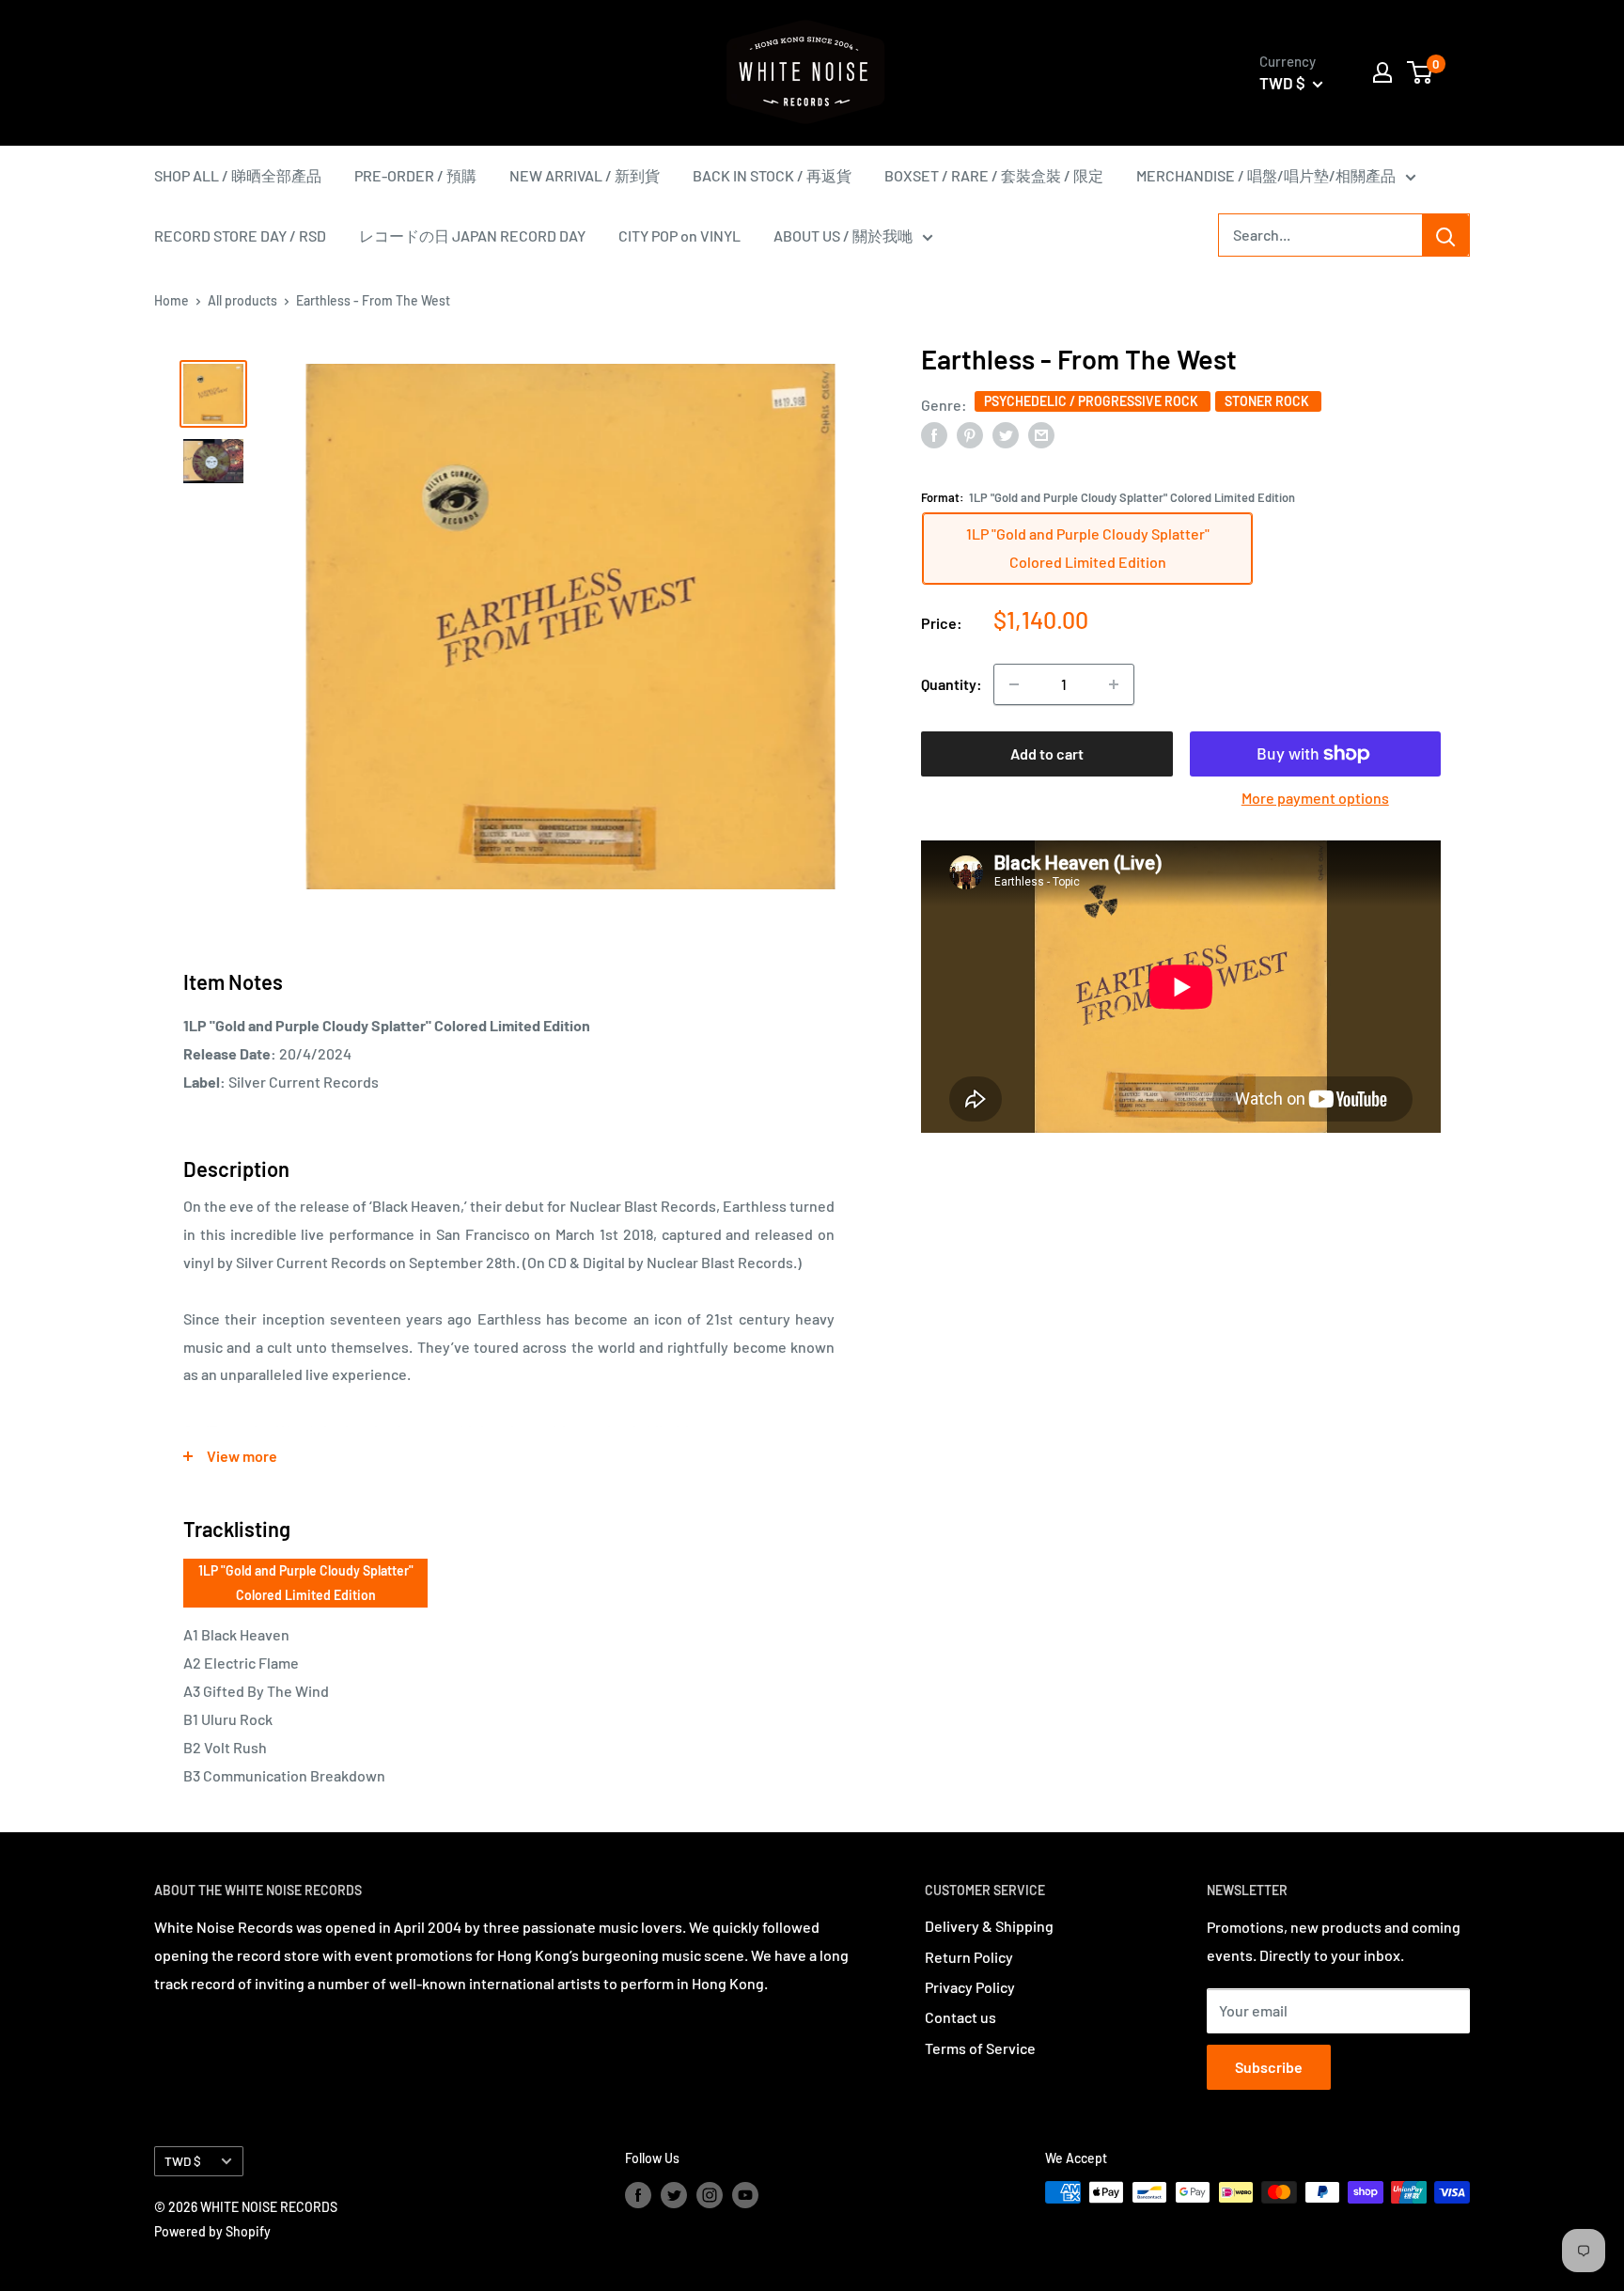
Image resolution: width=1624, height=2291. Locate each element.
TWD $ (183, 2161)
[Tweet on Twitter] (1006, 434)
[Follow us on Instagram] (710, 2194)
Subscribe (1269, 2067)
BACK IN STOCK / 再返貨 (772, 175)
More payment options (1315, 798)
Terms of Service (980, 2048)
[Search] (1445, 235)
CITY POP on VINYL (679, 235)
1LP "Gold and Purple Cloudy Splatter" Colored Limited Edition (306, 1583)
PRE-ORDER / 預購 (415, 175)
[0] (1421, 72)
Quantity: (952, 684)
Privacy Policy (970, 1987)
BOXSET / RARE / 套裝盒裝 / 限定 (994, 175)
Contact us (960, 2017)
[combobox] (1320, 235)
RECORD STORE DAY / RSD (240, 235)
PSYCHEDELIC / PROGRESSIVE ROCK (1093, 401)
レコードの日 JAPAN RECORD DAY (472, 235)
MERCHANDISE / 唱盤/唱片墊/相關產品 (1266, 175)
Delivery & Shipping (989, 1926)
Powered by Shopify (212, 2231)
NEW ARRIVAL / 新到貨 (585, 175)
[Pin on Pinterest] (970, 434)
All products (242, 300)
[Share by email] (1041, 434)
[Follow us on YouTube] (745, 2194)
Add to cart (1047, 753)
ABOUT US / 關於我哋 (843, 235)
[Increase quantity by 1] (1114, 684)
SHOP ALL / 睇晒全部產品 (238, 175)
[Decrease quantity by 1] (1014, 684)
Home (172, 300)
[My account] (1382, 72)
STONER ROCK (1268, 401)
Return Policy (969, 1957)
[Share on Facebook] (934, 434)
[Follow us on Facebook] (638, 2194)
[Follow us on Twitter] (674, 2194)
